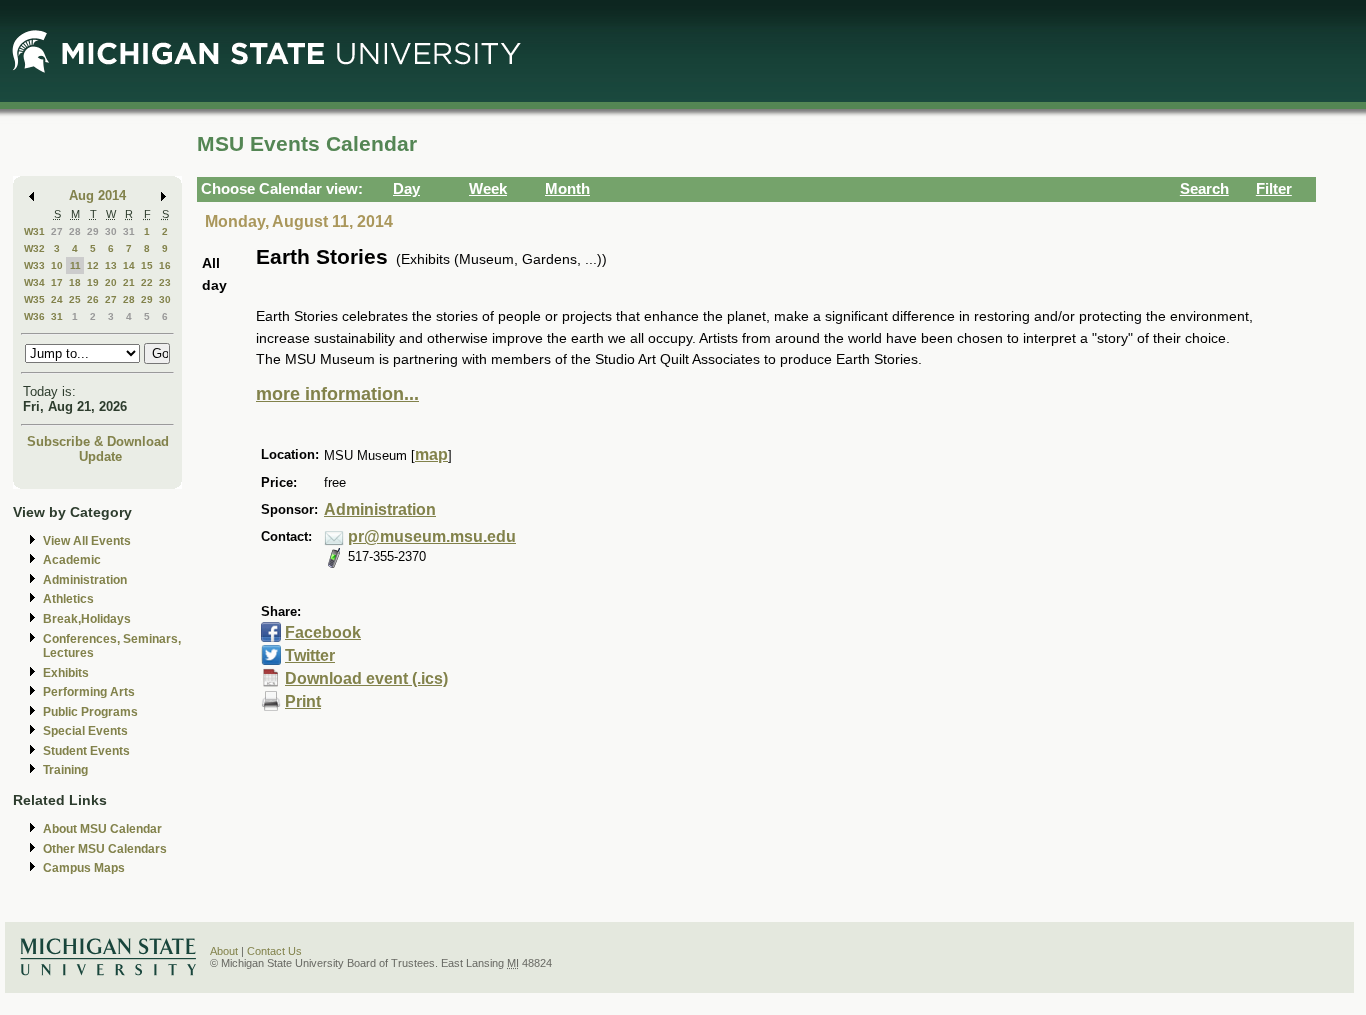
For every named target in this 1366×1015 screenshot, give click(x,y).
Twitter (310, 655)
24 (57, 299)
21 (129, 282)
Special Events (85, 731)
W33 (34, 265)
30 (111, 231)
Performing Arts (89, 692)
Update (100, 456)
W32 (34, 248)
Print (303, 701)
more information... (337, 394)
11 (75, 265)
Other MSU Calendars (105, 849)
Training (65, 770)
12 (93, 265)
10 (57, 265)
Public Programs (90, 712)
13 (111, 265)
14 (129, 265)
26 (93, 299)
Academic (72, 560)
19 (93, 282)
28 (75, 231)
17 (57, 282)
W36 (34, 316)
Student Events (86, 751)
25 (75, 299)
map (431, 454)
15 (147, 265)
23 (165, 282)
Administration (85, 580)
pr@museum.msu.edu (432, 536)
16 (165, 265)
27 (57, 231)
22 (147, 282)
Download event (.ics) (366, 678)
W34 (34, 282)
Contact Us (274, 951)
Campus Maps (84, 868)
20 (111, 282)
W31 (34, 231)
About (224, 951)
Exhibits (66, 673)
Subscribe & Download (98, 441)
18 (75, 282)
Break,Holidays (87, 619)
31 (129, 231)
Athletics (68, 599)
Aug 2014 (97, 195)
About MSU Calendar (102, 829)
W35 (34, 299)
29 (93, 231)
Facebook (323, 632)
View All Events (87, 541)
